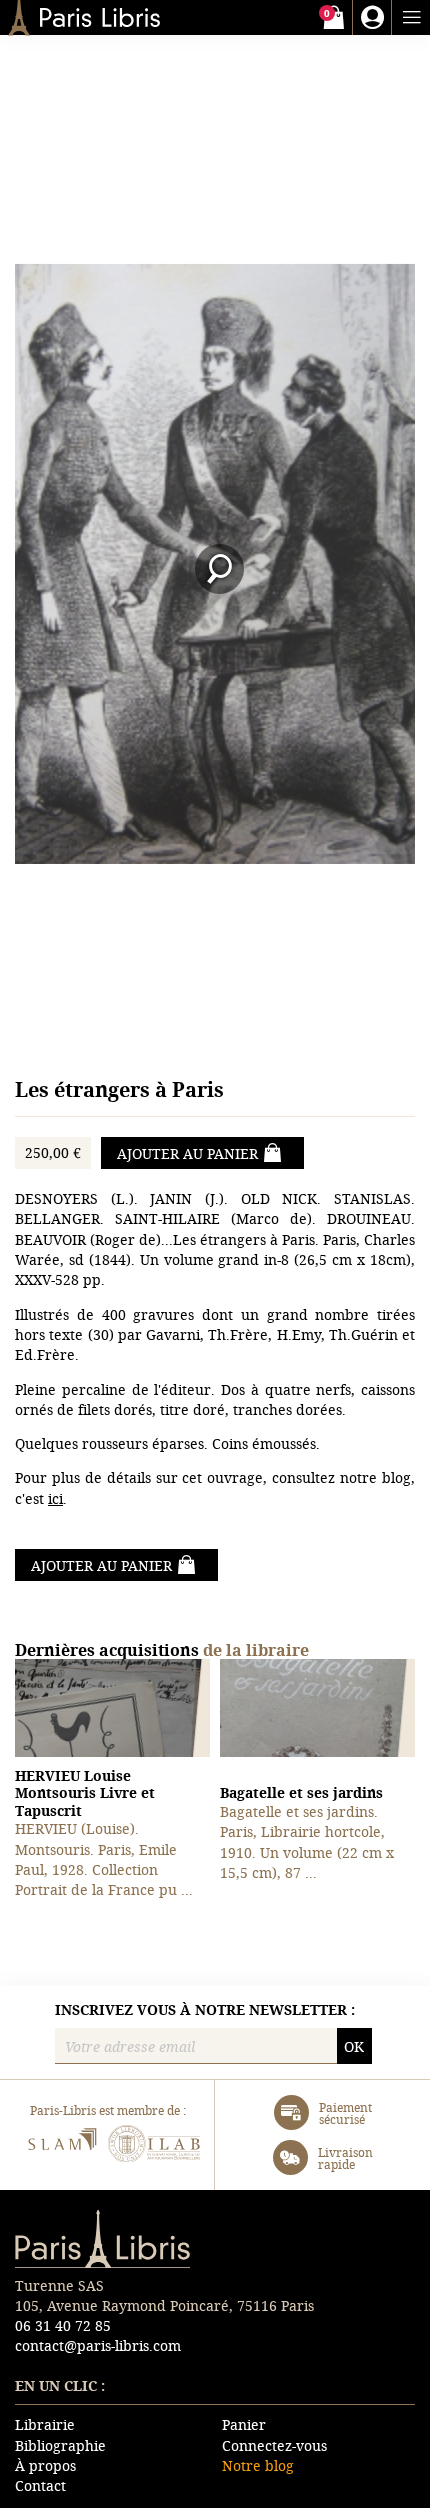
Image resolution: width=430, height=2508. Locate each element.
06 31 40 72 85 (63, 2325)
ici (55, 1498)
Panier (244, 2424)
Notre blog (258, 2465)
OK (354, 2046)
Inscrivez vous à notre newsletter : (205, 2010)
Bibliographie (60, 2445)
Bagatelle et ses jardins (301, 1792)
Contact (40, 2485)
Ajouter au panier (187, 1153)
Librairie (45, 2424)
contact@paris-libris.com (98, 2345)
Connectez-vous (274, 2445)
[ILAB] (154, 2146)
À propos (45, 2465)
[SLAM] (61, 2146)
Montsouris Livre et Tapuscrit (85, 1793)
